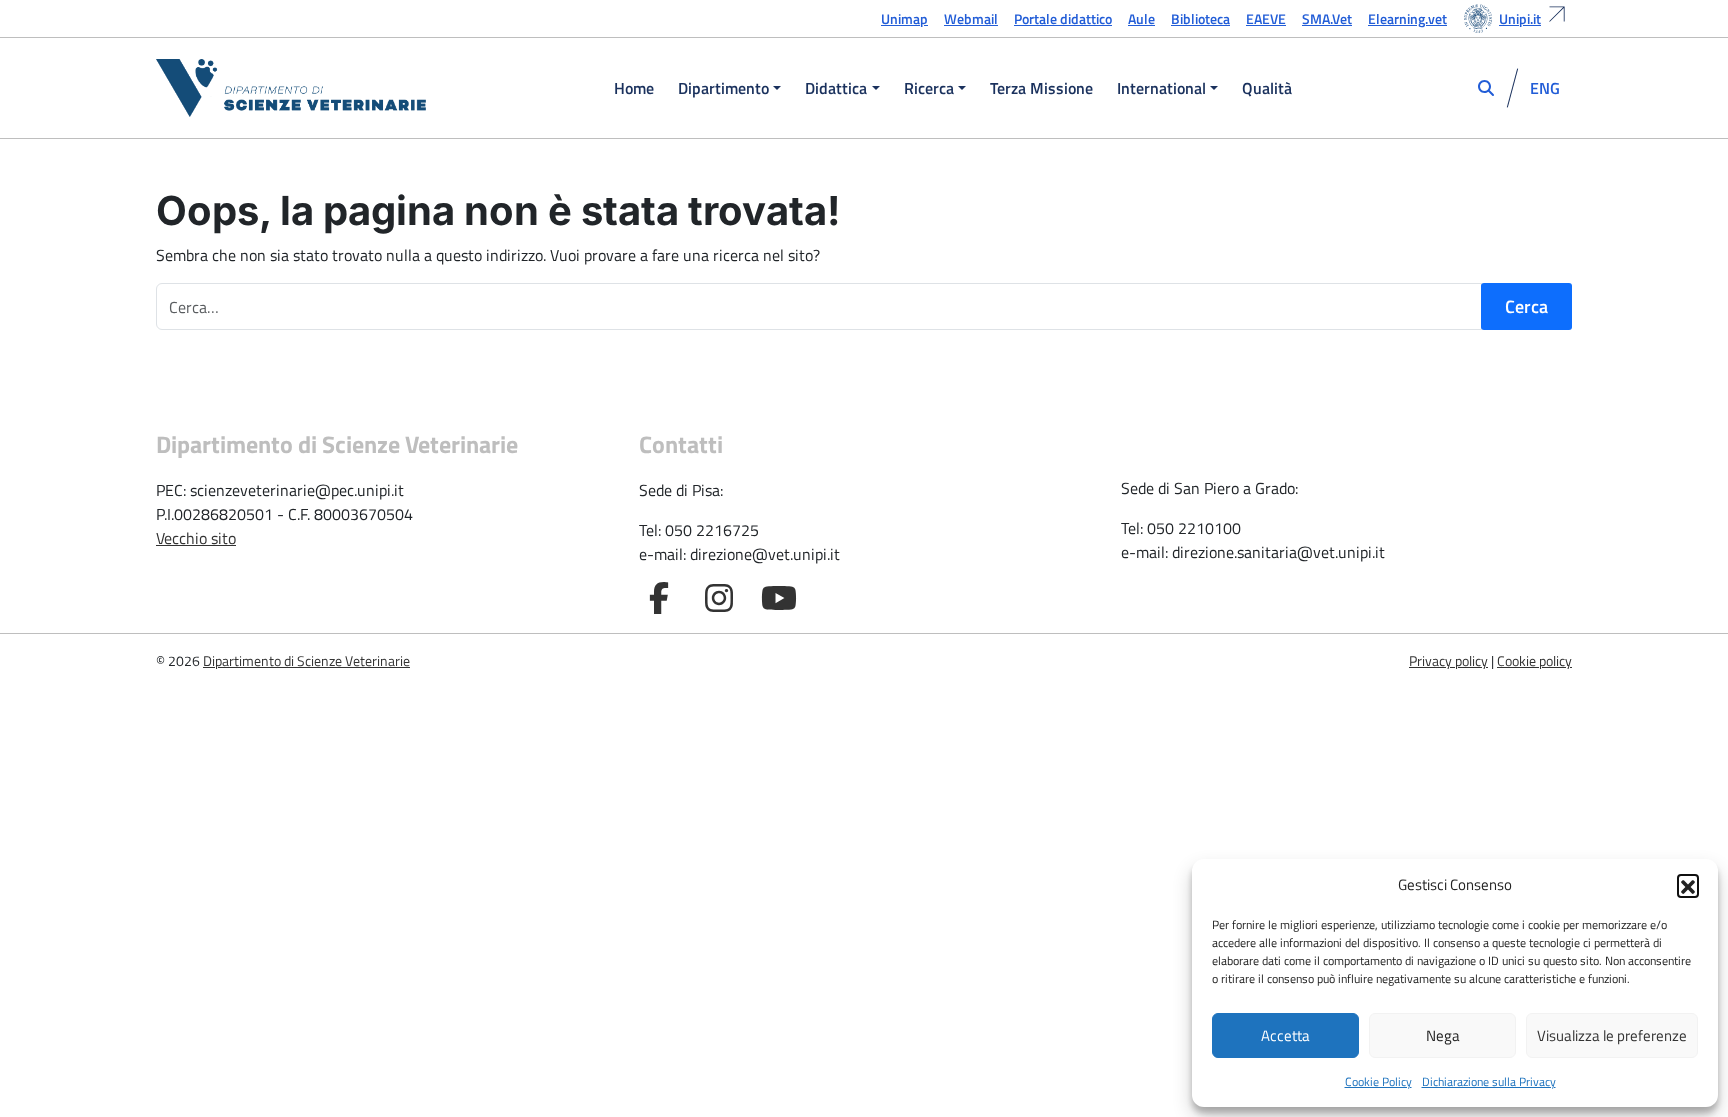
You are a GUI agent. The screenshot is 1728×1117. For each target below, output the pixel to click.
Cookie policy (1534, 660)
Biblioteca (1200, 18)
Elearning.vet (1407, 18)
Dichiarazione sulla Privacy (1489, 1081)
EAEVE (1266, 18)
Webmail (971, 18)
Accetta (1285, 1035)
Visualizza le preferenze (1612, 1035)
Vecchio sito (196, 538)
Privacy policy (1448, 660)
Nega (1443, 1035)
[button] (1688, 885)
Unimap (904, 18)
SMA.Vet (1327, 18)
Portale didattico (1063, 18)
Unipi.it (1520, 18)
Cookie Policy (1378, 1081)
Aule (1141, 18)
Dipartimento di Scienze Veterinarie (306, 660)
